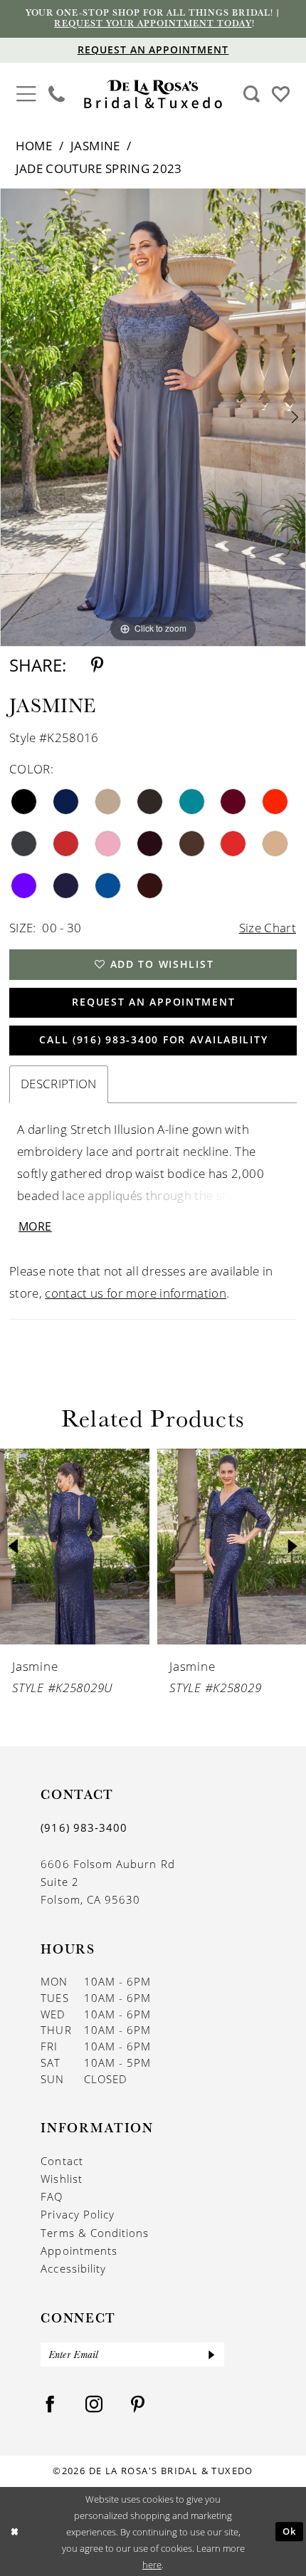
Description (59, 1084)
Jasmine (95, 146)
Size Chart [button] (268, 928)
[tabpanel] (153, 417)
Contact (62, 2161)
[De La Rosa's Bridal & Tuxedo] (153, 94)
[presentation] (75, 1547)
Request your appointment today (153, 23)
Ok (290, 2532)
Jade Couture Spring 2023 (99, 168)
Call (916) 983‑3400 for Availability (153, 1040)
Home (34, 146)
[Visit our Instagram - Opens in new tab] (94, 2405)
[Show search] (251, 94)
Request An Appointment (153, 1002)
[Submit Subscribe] (212, 2355)
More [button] (35, 1226)
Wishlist (62, 2179)
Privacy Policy (78, 2214)
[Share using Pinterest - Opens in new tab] (97, 665)
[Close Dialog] (14, 2532)
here (152, 2564)
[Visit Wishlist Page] (280, 93)
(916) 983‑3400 (84, 1827)
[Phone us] (57, 94)
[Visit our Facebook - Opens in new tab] (50, 2405)
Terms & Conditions (95, 2233)
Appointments (79, 2251)
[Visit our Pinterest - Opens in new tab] (138, 2405)
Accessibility (73, 2268)
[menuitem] (26, 95)
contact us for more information (136, 1293)
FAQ (52, 2196)
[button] (26, 93)
